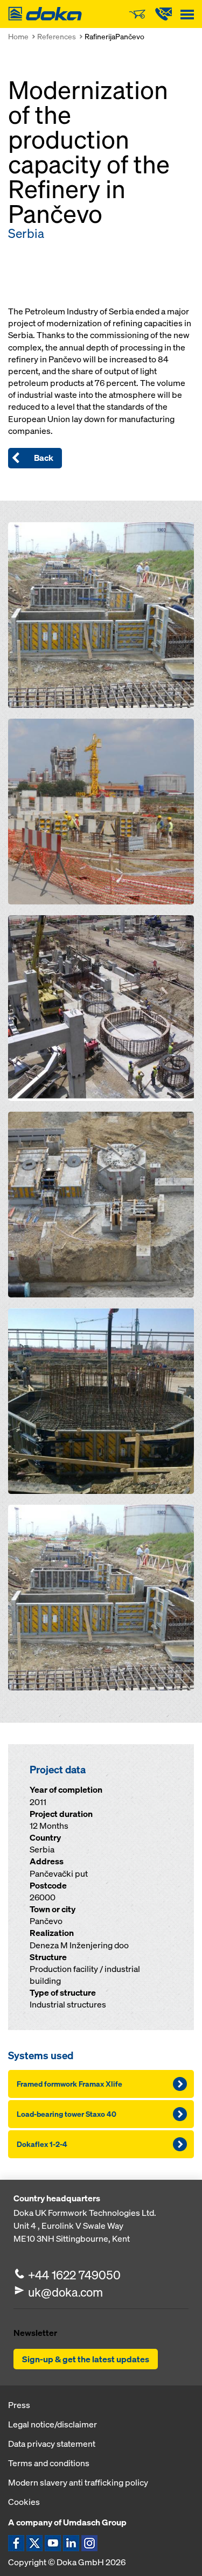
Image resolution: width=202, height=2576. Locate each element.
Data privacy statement (52, 2444)
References (57, 36)
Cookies (24, 2502)
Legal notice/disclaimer (53, 2424)
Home (18, 36)
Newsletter (35, 2333)
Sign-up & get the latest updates (86, 2359)
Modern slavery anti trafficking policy (78, 2482)
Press (19, 2405)
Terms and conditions (49, 2463)
